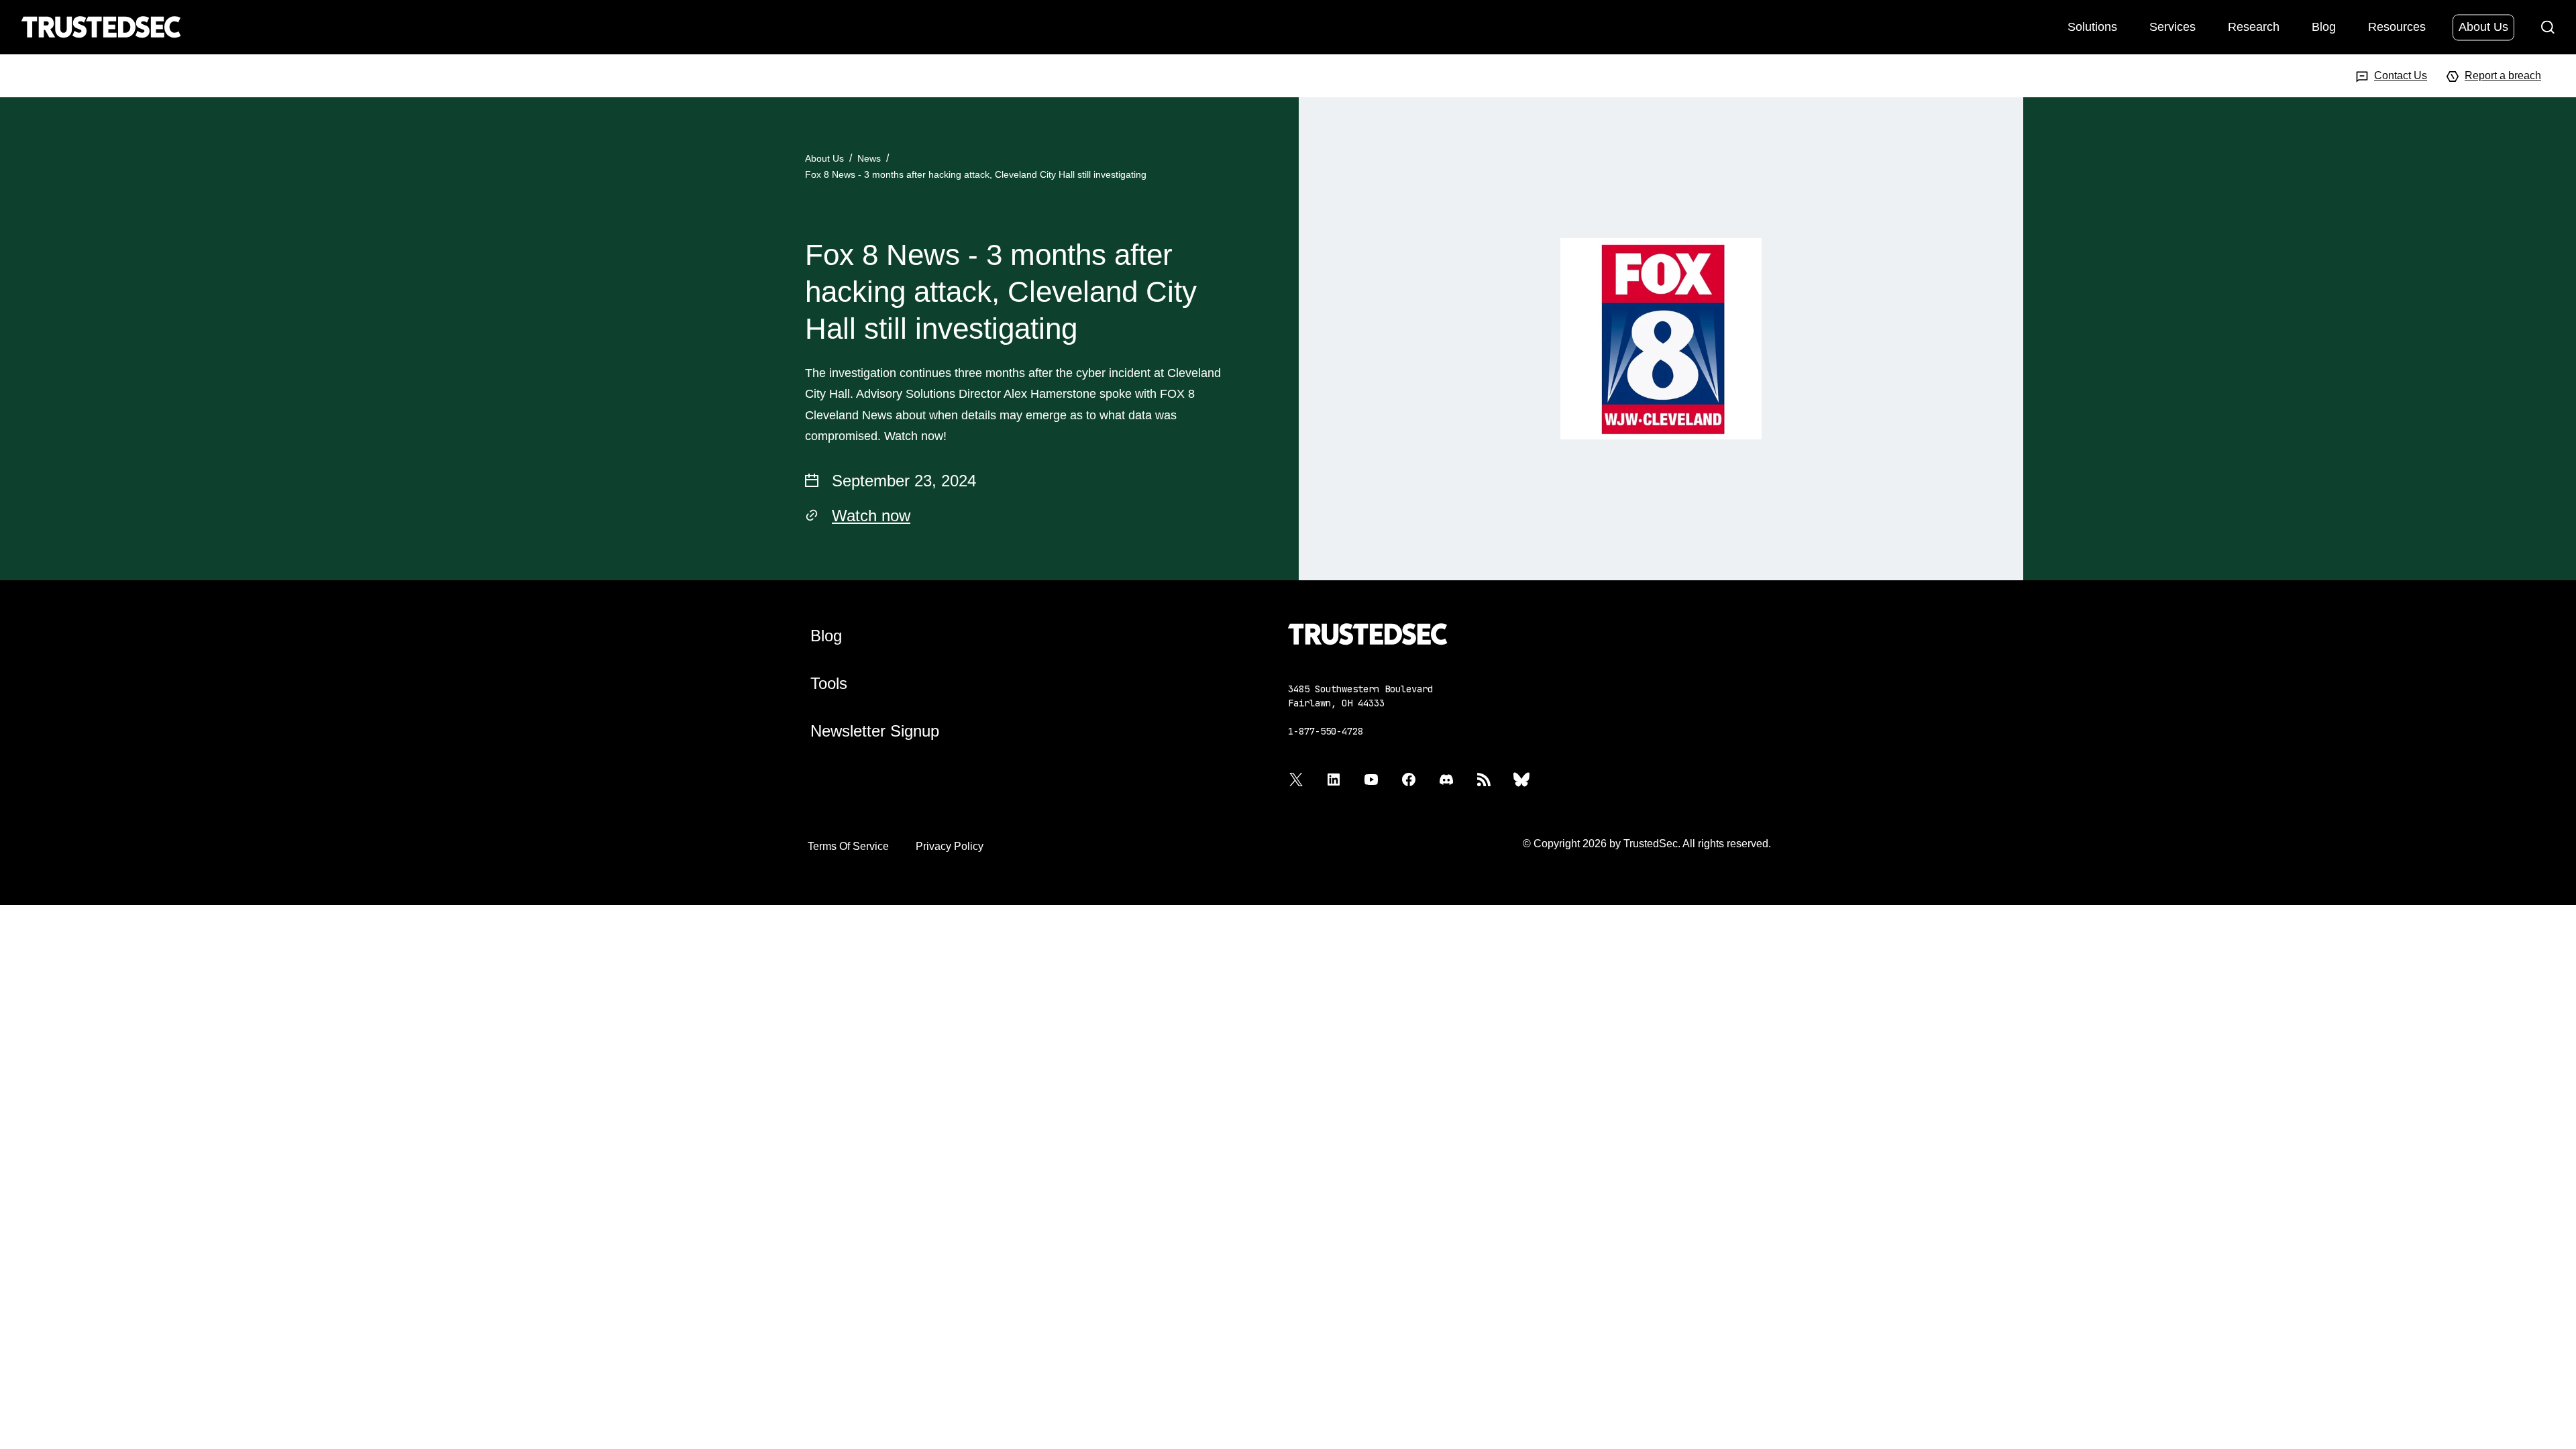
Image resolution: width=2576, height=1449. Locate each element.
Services (2172, 26)
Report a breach (2503, 75)
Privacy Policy (950, 846)
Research (2254, 26)
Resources (2397, 26)
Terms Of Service (848, 846)
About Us (2483, 26)
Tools (829, 683)
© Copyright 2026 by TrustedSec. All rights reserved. (1647, 844)
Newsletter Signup (875, 731)
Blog (2324, 26)
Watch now (871, 516)
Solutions (2092, 26)
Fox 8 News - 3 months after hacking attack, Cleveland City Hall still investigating (976, 174)
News (869, 158)
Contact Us (2401, 75)
